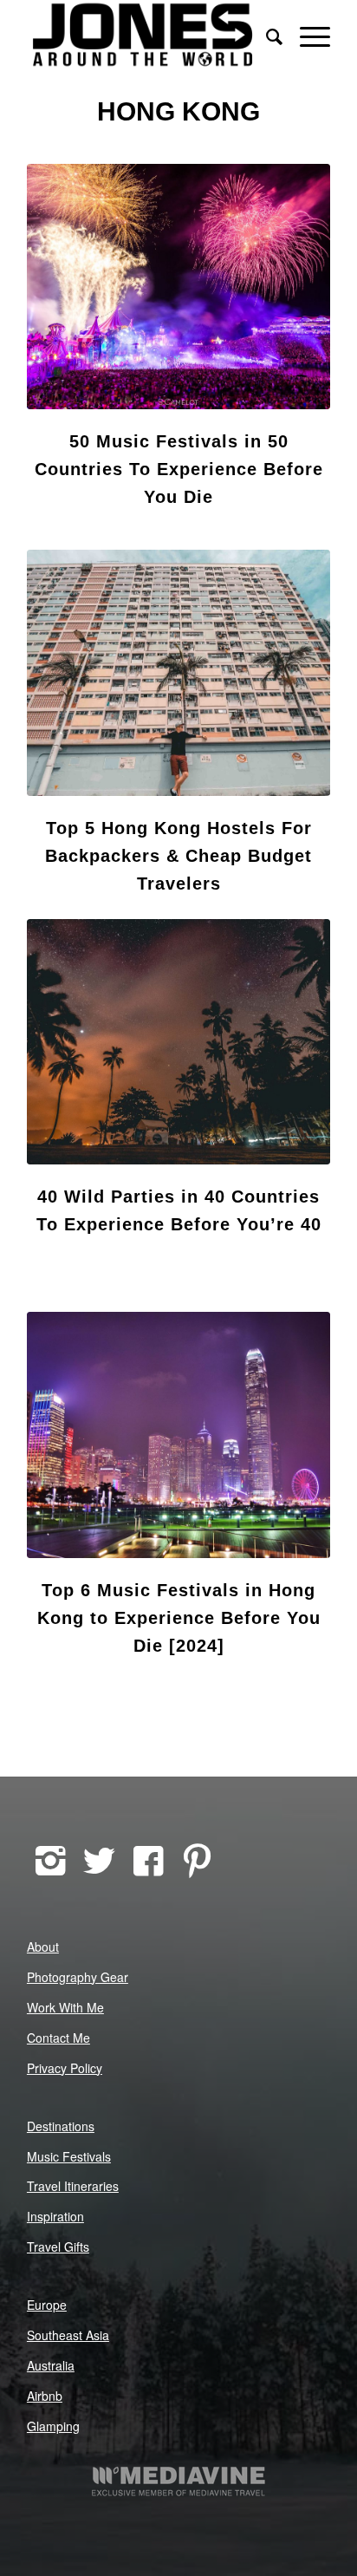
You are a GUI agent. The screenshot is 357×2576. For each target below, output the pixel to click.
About (43, 1947)
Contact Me (58, 2038)
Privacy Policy (65, 2068)
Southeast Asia (68, 2335)
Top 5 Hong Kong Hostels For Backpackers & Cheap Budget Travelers (178, 856)
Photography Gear (78, 1977)
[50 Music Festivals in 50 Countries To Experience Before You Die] (178, 287)
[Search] (266, 35)
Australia (51, 2365)
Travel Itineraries (73, 2186)
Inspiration (55, 2216)
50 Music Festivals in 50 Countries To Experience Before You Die (179, 469)
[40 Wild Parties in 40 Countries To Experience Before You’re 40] (178, 1042)
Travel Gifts (58, 2247)
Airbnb (45, 2396)
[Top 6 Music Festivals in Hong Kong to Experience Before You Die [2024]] (178, 1435)
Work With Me (65, 2007)
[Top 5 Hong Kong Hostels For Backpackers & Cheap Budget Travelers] (178, 672)
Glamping (53, 2426)
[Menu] (306, 35)
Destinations (61, 2126)
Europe (47, 2305)
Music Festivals (69, 2156)
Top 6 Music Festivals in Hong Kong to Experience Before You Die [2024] (179, 1618)
